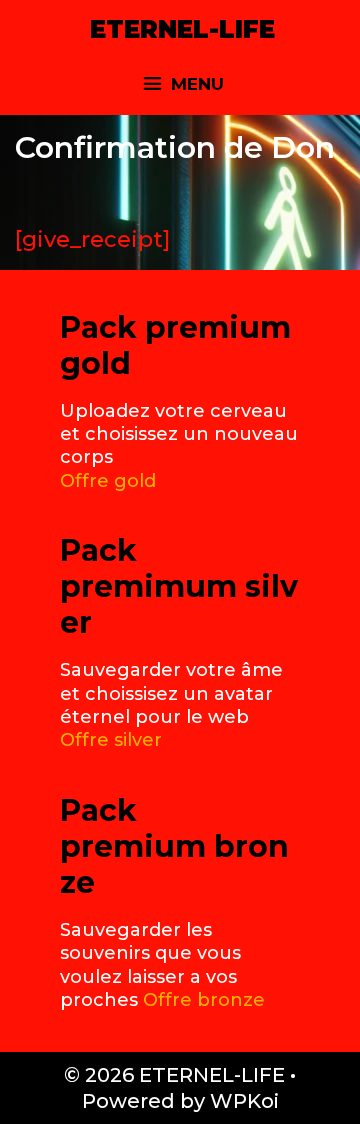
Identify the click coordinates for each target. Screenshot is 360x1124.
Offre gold (108, 481)
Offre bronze (204, 1000)
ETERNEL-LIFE (182, 29)
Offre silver (111, 740)
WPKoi (244, 1101)
